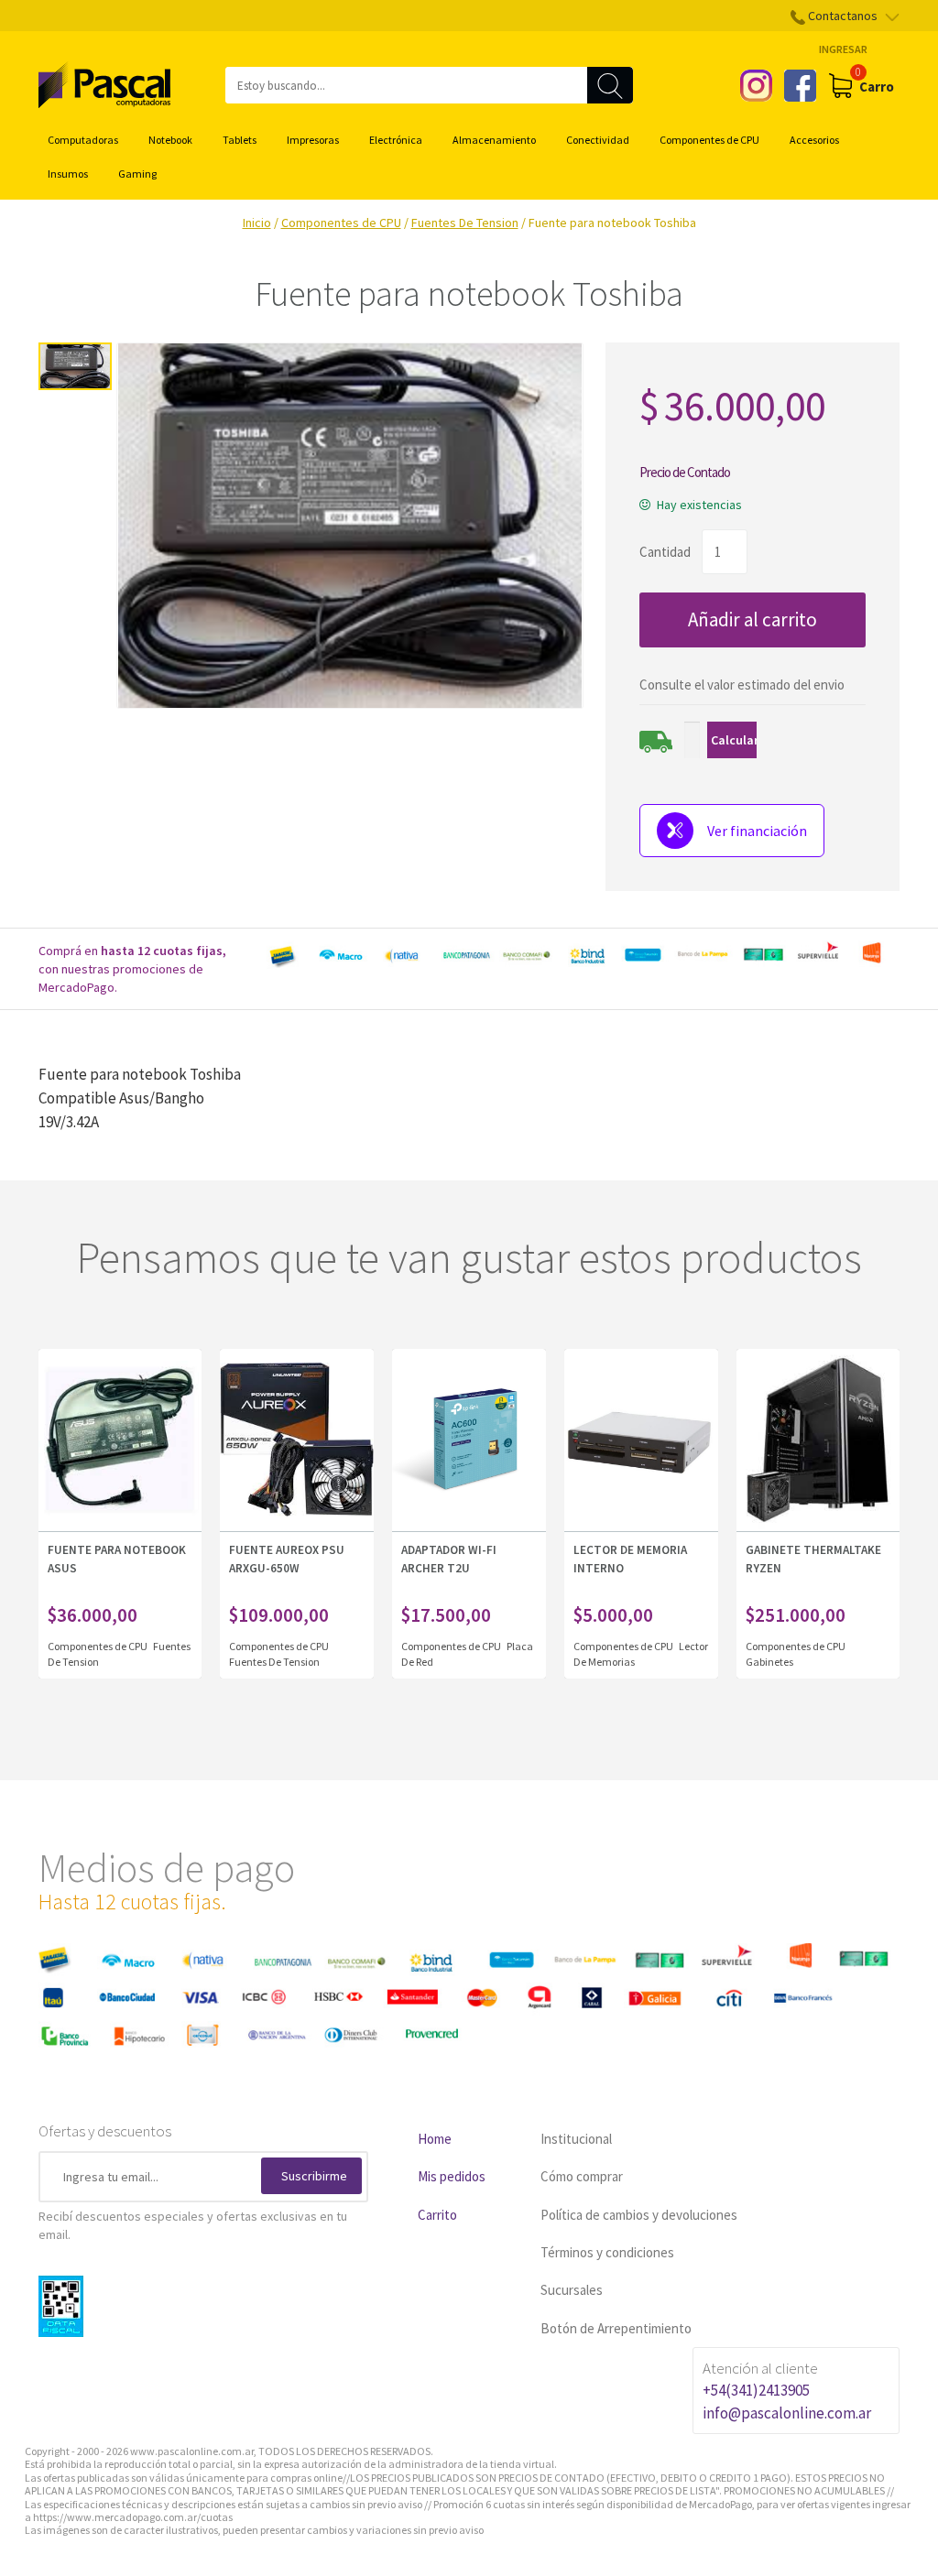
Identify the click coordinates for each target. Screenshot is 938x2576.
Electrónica (396, 140)
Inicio (257, 223)
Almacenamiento (494, 140)
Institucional (576, 2139)
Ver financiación (757, 831)
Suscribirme (314, 2176)
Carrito (437, 2215)
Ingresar (843, 49)
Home (435, 2139)
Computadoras (83, 140)
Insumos (68, 174)
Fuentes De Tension (465, 223)
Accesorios (814, 140)
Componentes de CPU (709, 140)
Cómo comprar (582, 2176)
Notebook (170, 140)
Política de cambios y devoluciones (639, 2215)
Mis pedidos (452, 2176)
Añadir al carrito (753, 620)
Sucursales (572, 2290)
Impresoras (313, 140)
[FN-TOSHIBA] (75, 366)
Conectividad (598, 140)
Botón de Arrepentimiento (616, 2328)
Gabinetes (769, 1662)
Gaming (137, 174)
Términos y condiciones (607, 2252)
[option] (581, 955)
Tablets (240, 140)
